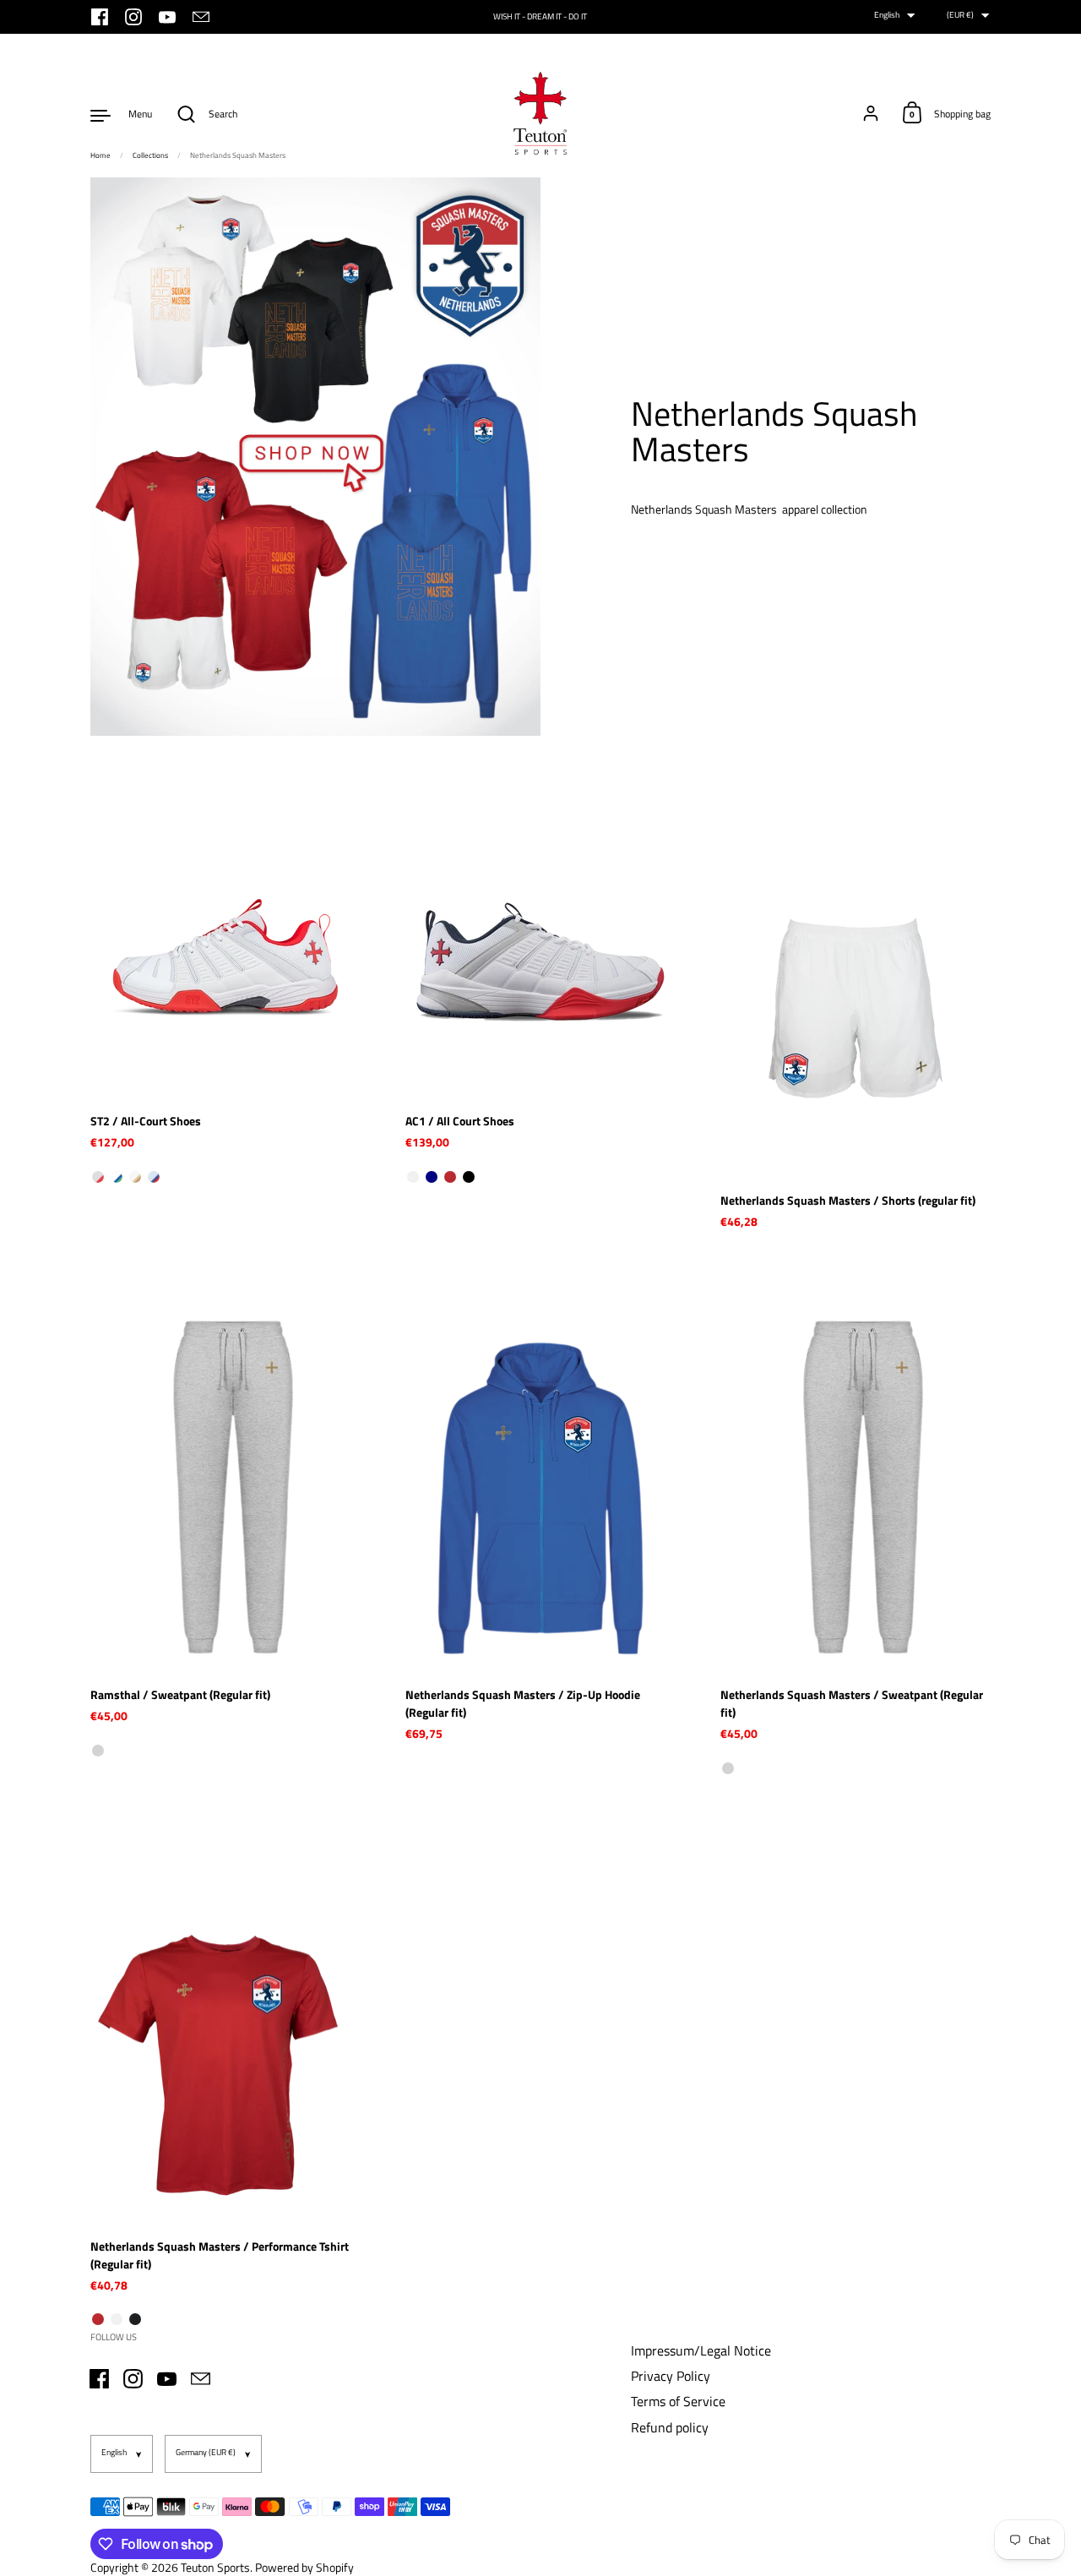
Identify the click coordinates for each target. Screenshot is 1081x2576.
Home (100, 155)
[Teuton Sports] (540, 114)
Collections (150, 155)
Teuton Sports (215, 2567)
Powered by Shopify (304, 2567)
